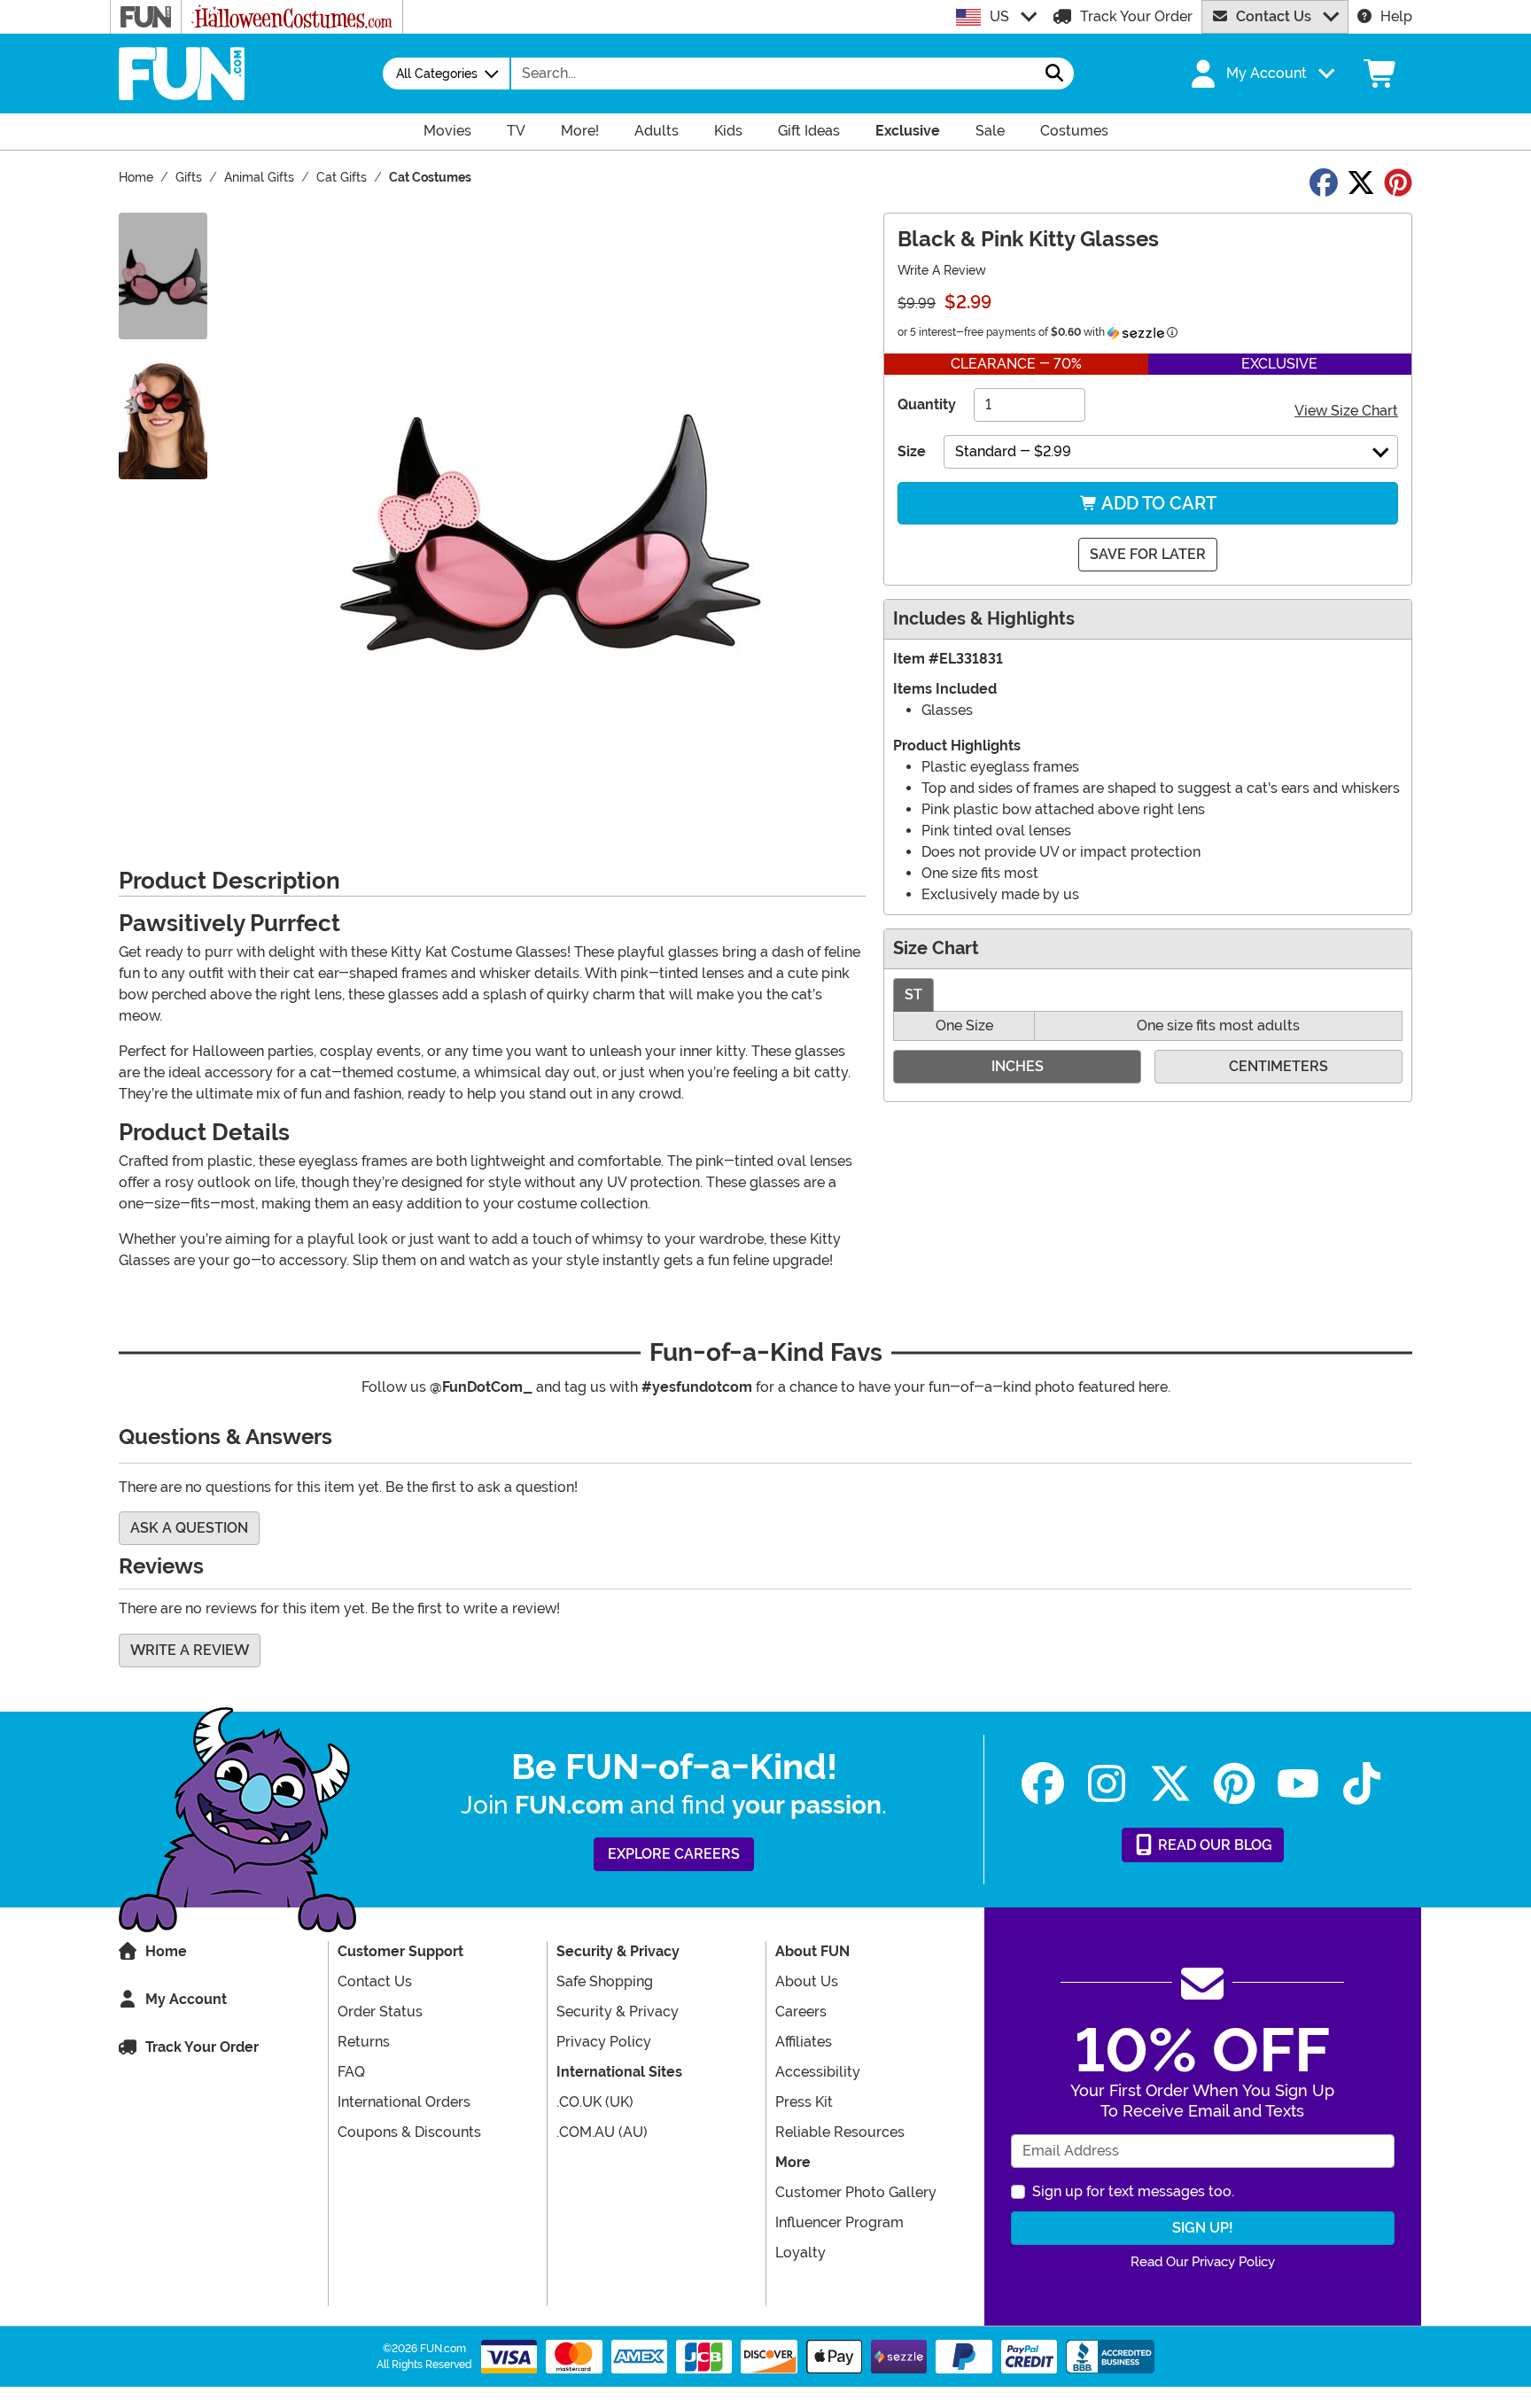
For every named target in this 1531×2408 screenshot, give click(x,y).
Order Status (380, 2012)
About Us (807, 1981)
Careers (801, 2012)
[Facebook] (1043, 1784)
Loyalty (800, 2253)
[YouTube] (1298, 1784)
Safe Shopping (605, 1981)
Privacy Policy (604, 2042)
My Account (186, 1999)
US (999, 16)
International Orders (404, 2102)
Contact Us (1274, 16)
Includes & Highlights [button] (984, 619)
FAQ (351, 2072)
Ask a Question (189, 1528)
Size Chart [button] (936, 948)
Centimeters (1278, 1066)
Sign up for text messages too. (1133, 2191)
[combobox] (773, 74)
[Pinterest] (1234, 1784)
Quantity (927, 404)
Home (166, 1951)
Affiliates (804, 2042)
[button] (1261, 74)
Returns (364, 2042)
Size (912, 451)
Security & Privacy (618, 2012)
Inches (1018, 1066)
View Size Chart (1346, 411)
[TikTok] (1362, 1784)
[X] (1170, 1784)
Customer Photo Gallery (856, 2192)
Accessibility (818, 2072)
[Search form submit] (1054, 74)
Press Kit (804, 2102)
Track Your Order (1136, 16)
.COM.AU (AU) (602, 2132)
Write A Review (942, 270)
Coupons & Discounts (409, 2132)
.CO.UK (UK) (595, 2102)
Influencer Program (839, 2222)
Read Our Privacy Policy (1203, 2262)
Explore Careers (674, 1854)
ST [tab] (913, 994)
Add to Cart (1157, 503)
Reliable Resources (840, 2132)
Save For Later (1148, 554)
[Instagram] (1107, 1784)
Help (1396, 16)
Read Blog (1213, 1845)
